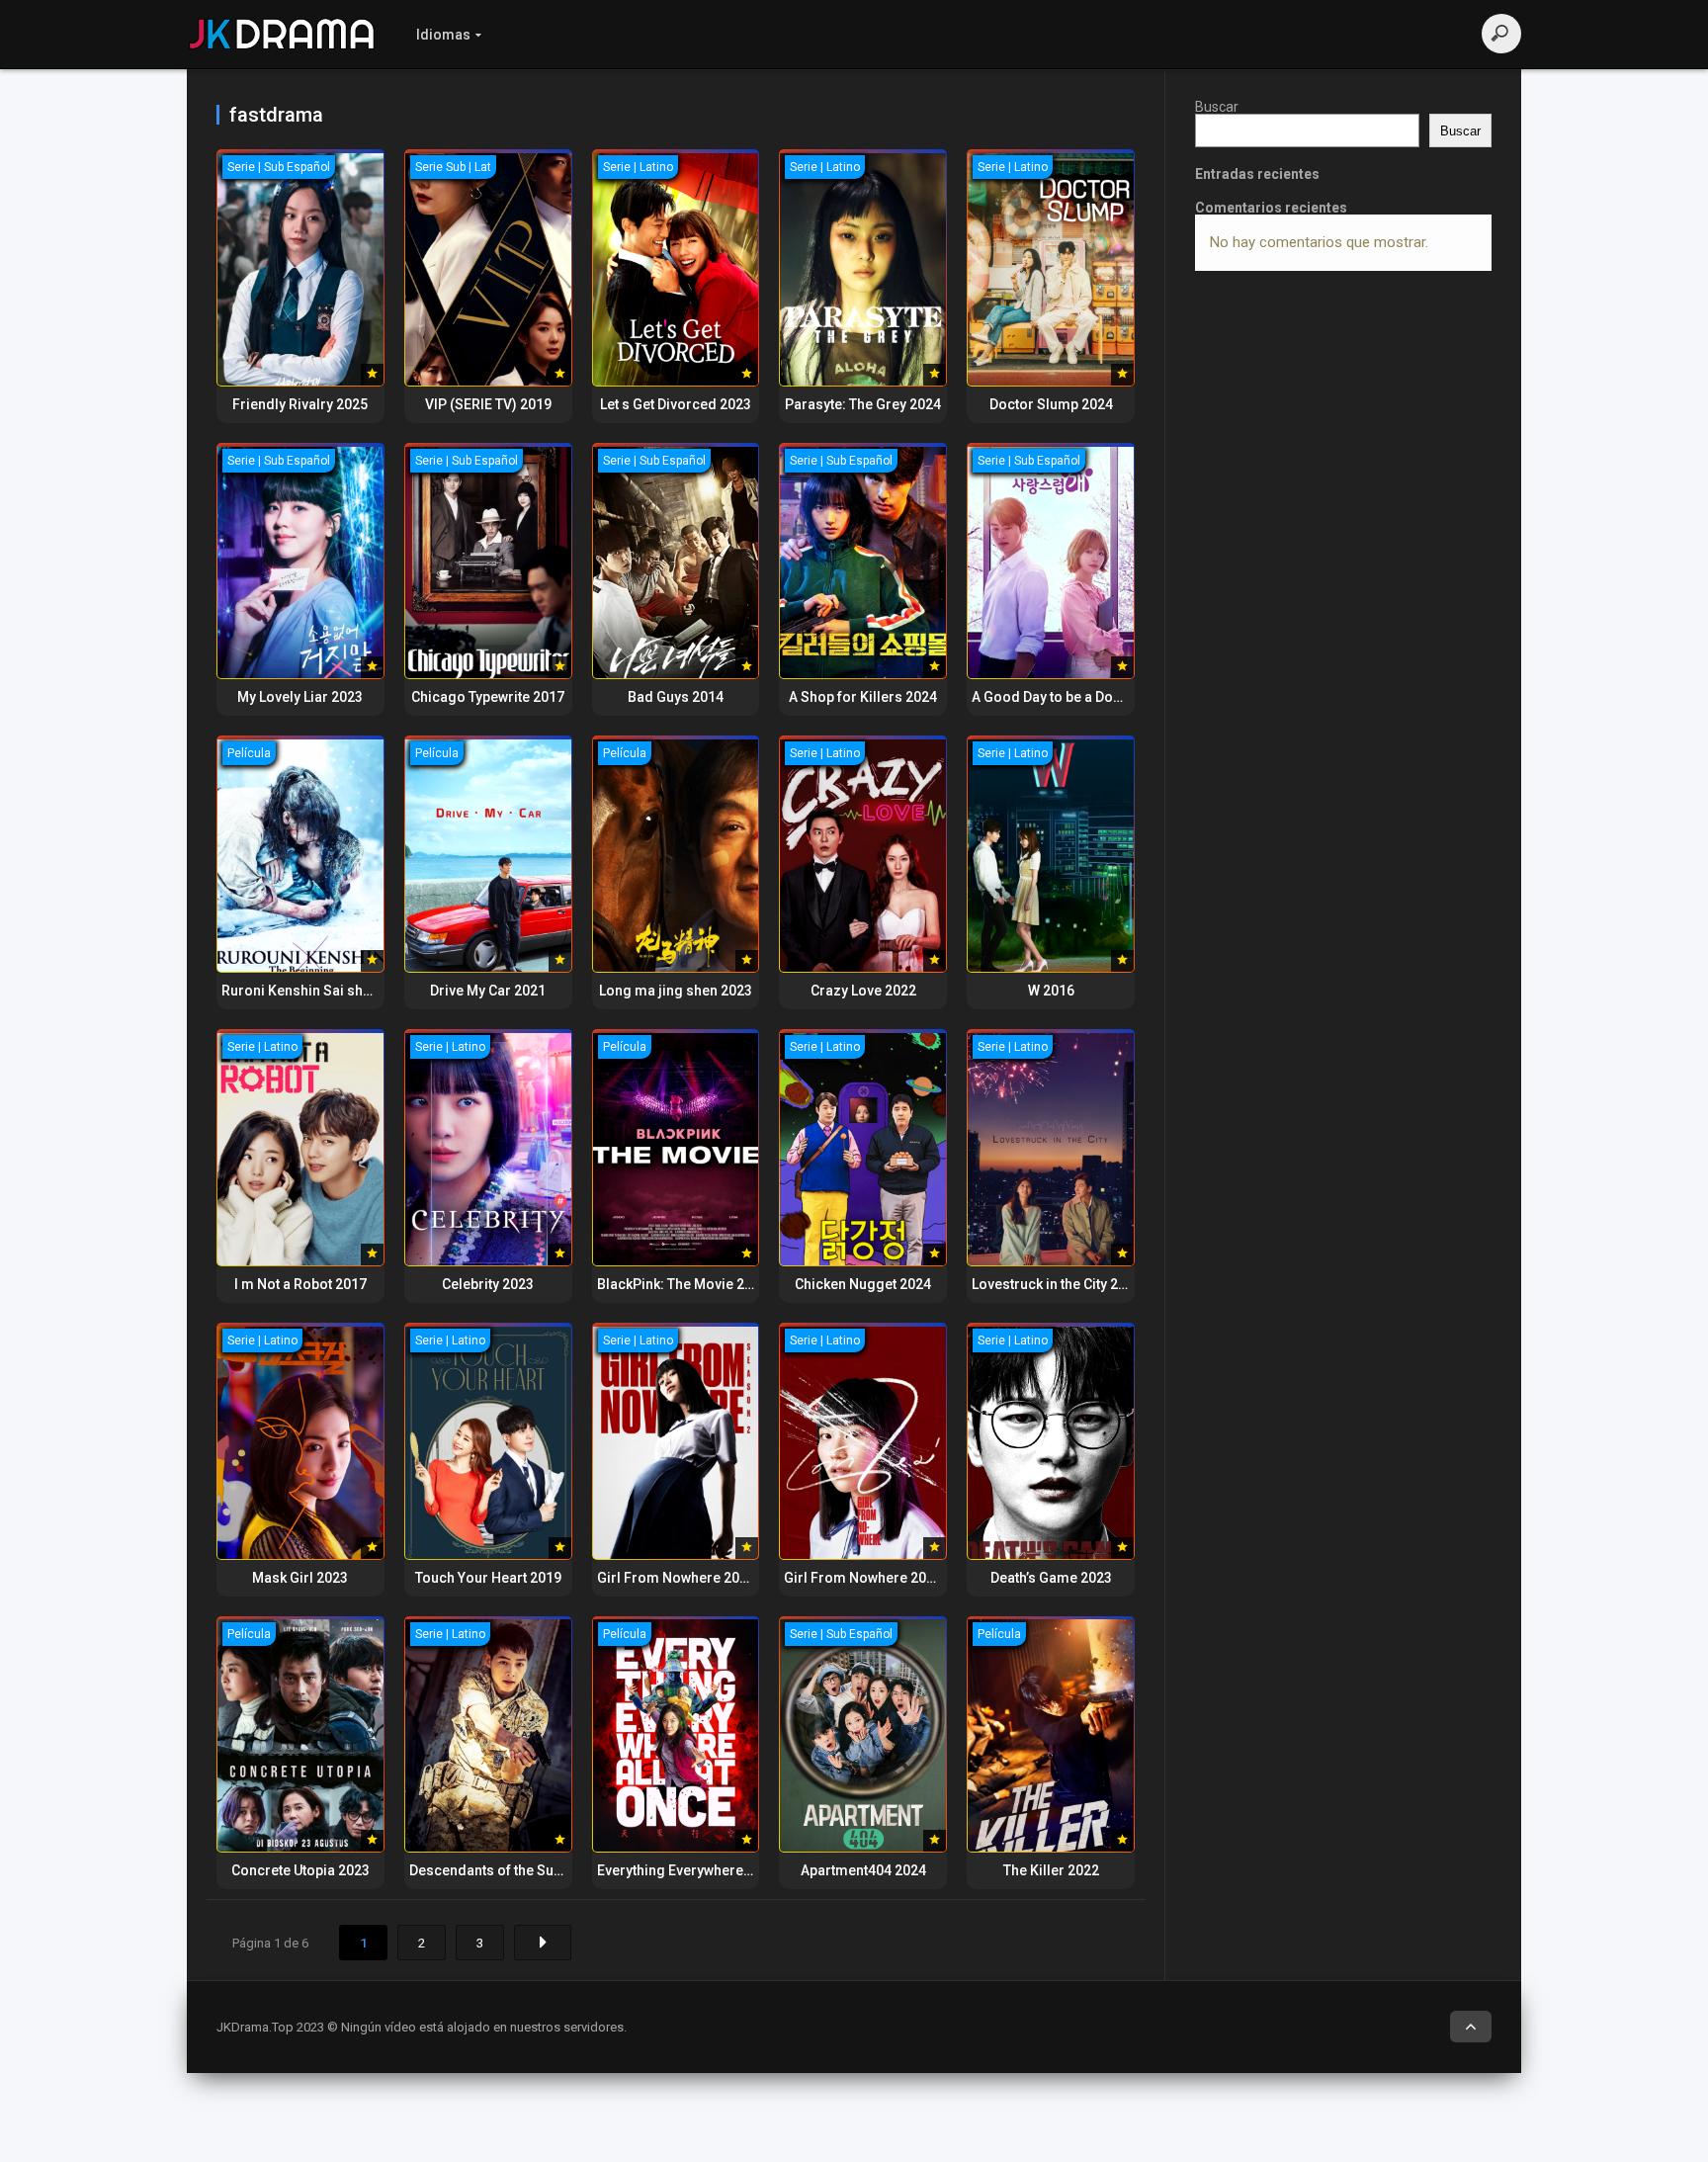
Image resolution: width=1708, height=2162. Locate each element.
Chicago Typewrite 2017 (488, 697)
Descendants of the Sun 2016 (503, 1870)
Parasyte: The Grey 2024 (863, 404)
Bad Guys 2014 (676, 697)
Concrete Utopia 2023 (300, 1870)
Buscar (1217, 107)
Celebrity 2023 (488, 1284)
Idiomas (443, 35)
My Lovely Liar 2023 (300, 697)
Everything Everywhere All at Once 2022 (723, 1870)
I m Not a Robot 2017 (300, 1284)
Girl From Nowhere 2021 (676, 1578)
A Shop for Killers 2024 (863, 697)
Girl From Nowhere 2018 (863, 1578)
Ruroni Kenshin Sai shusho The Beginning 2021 (374, 991)
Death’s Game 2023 (1051, 1578)
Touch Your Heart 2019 (488, 1578)
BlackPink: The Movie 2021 (683, 1284)
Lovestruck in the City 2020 (1057, 1284)
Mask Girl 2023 (300, 1578)
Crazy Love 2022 (863, 991)
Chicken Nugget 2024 (863, 1284)
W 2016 (1051, 991)
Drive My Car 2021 (488, 991)
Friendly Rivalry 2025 (300, 404)
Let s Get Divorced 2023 (676, 404)
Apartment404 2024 (863, 1870)
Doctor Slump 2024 (1051, 404)
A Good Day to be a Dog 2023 (1064, 697)
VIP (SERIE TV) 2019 (488, 404)
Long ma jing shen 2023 (676, 991)
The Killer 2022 (1051, 1870)
